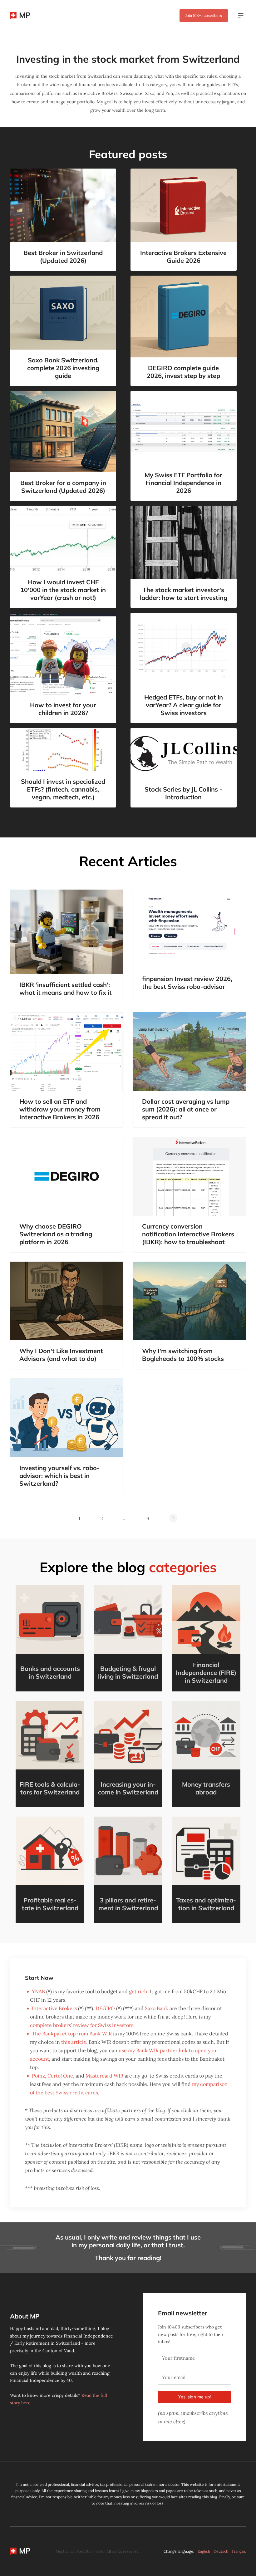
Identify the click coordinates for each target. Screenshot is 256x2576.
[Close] (229, 1205)
